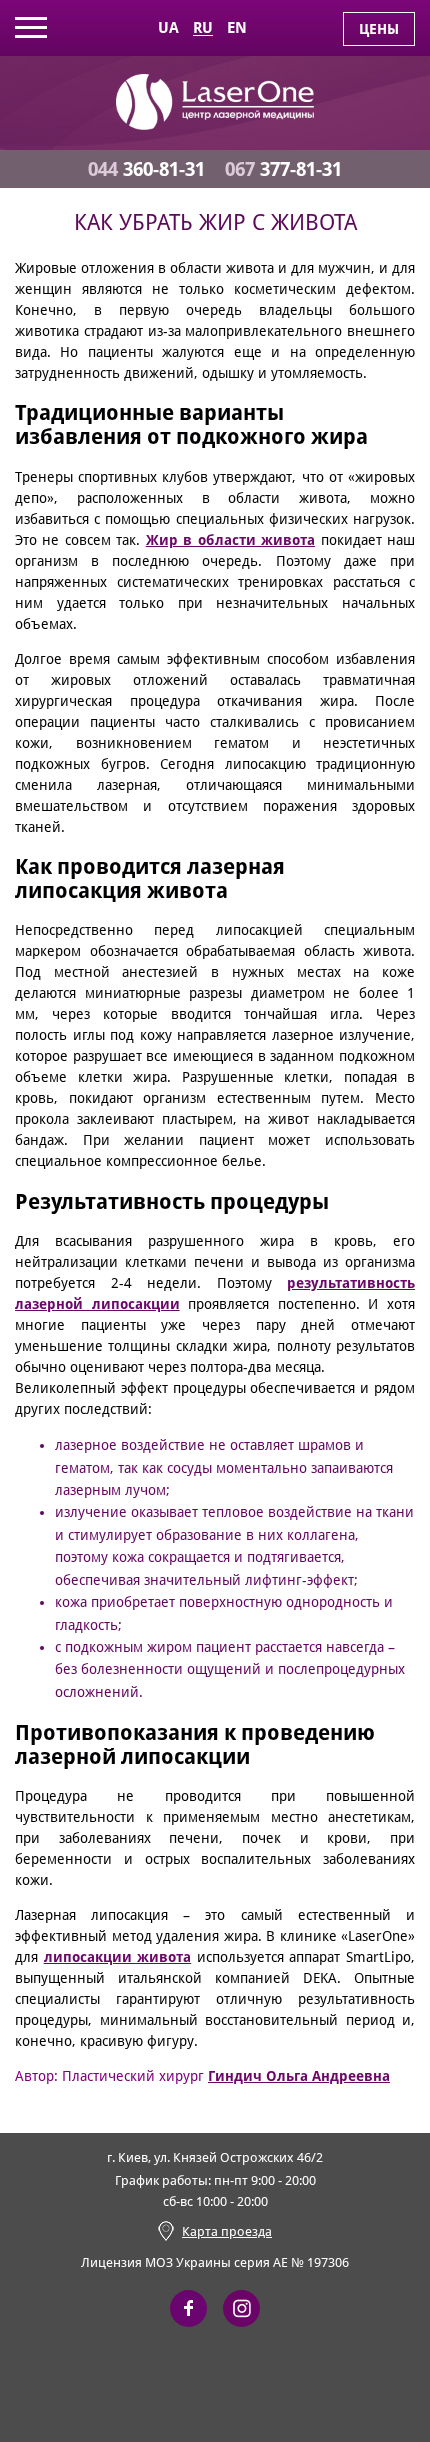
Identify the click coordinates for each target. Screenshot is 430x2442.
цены (379, 29)
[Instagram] (241, 2308)
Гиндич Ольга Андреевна (299, 2076)
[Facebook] (188, 2308)
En (237, 28)
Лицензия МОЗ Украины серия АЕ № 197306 (215, 2262)
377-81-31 (283, 169)
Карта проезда (227, 2231)
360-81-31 (146, 169)
